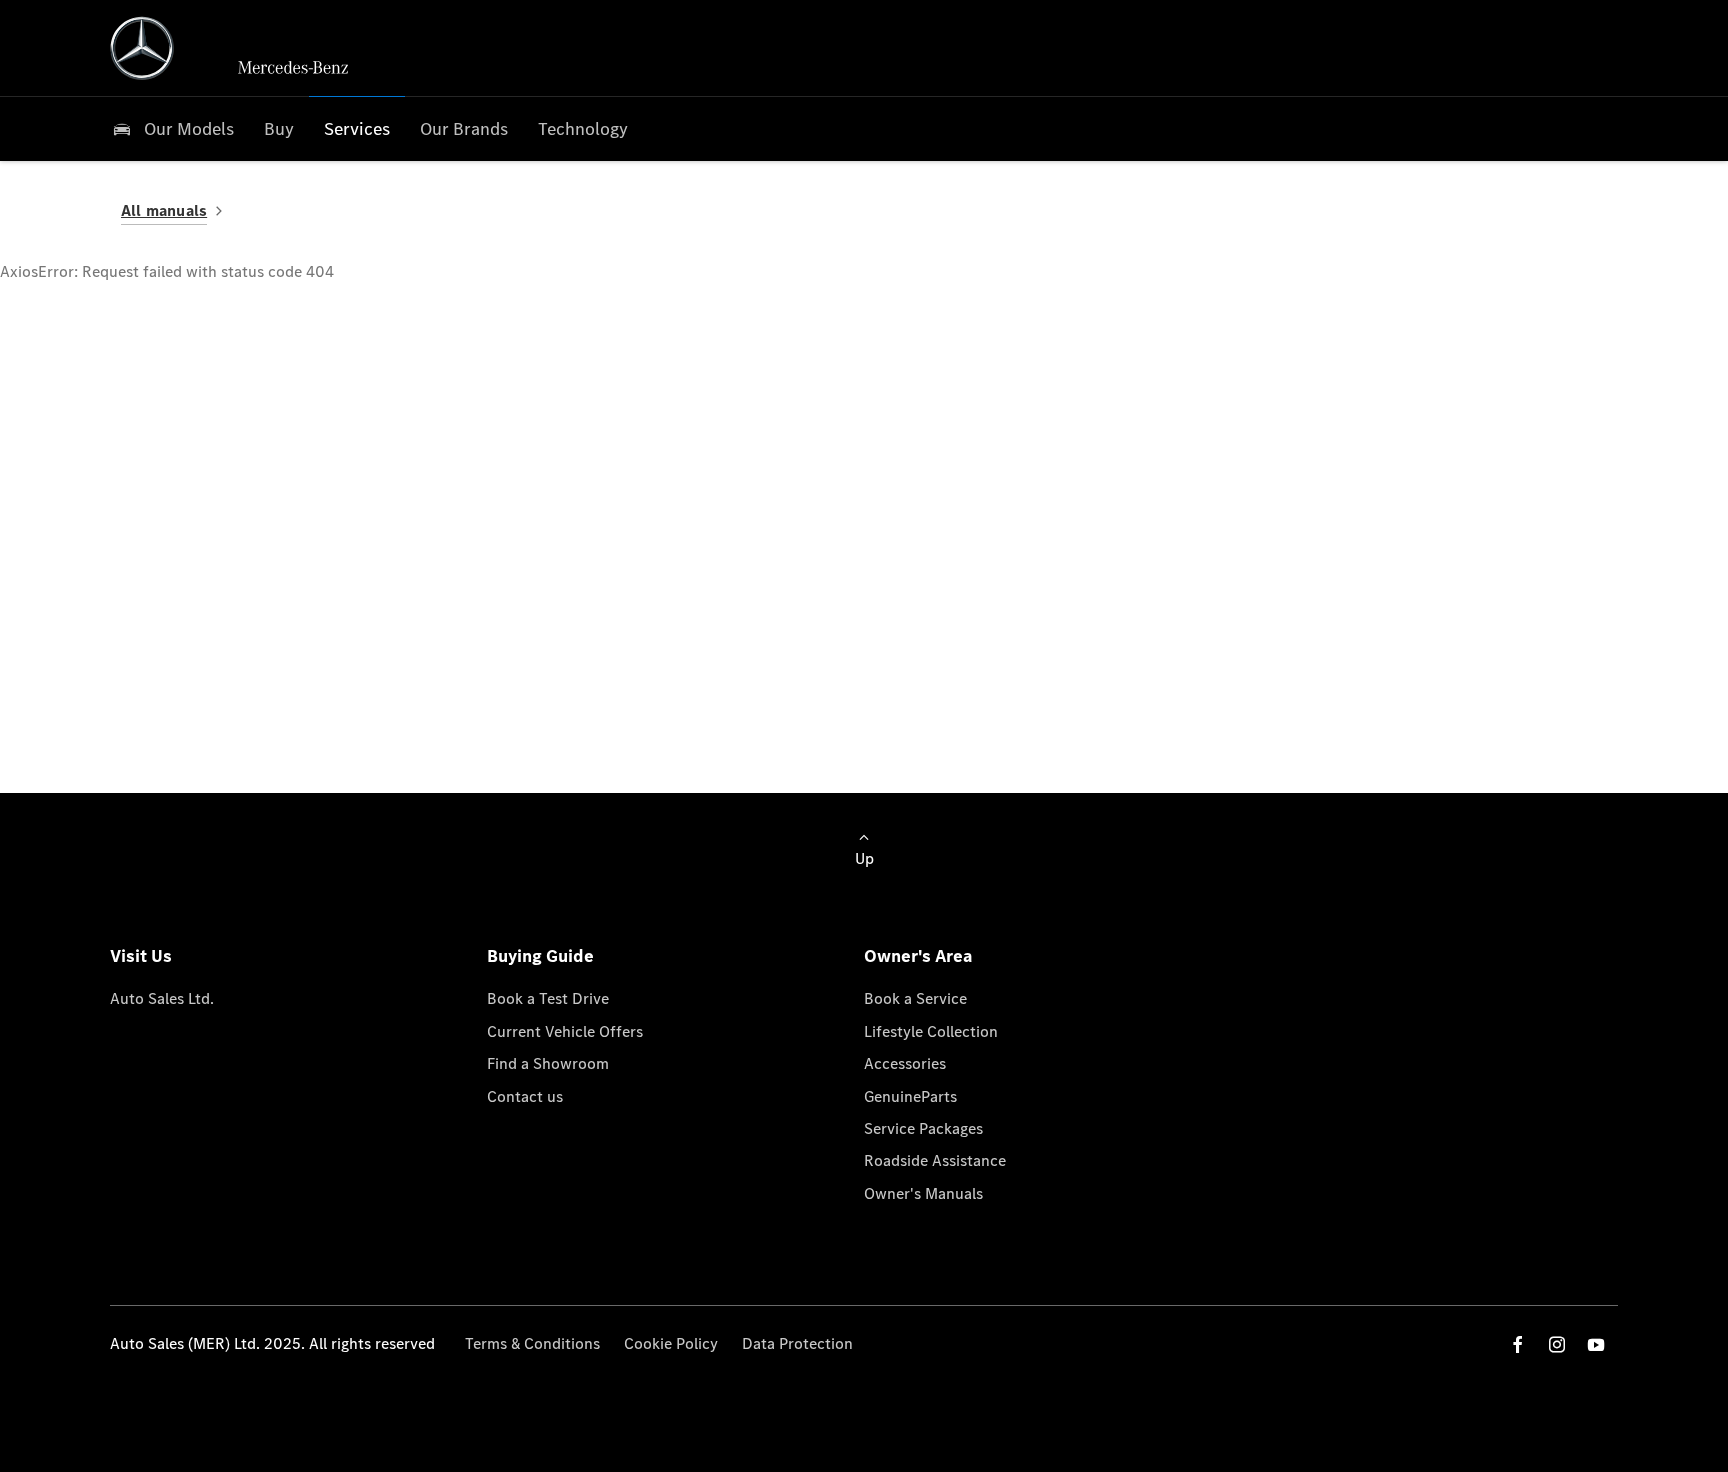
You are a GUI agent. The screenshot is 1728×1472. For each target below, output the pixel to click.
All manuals (164, 210)
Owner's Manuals (923, 1193)
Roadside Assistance (935, 1160)
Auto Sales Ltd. (162, 998)
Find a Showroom (548, 1063)
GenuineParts (910, 1096)
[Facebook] (1518, 1344)
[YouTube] (1596, 1344)
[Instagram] (1557, 1344)
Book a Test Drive (548, 998)
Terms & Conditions (532, 1343)
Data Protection (797, 1343)
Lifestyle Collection (931, 1031)
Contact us (525, 1096)
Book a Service (915, 998)
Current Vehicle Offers (565, 1031)
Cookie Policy (671, 1343)
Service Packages (923, 1128)
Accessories (905, 1063)
